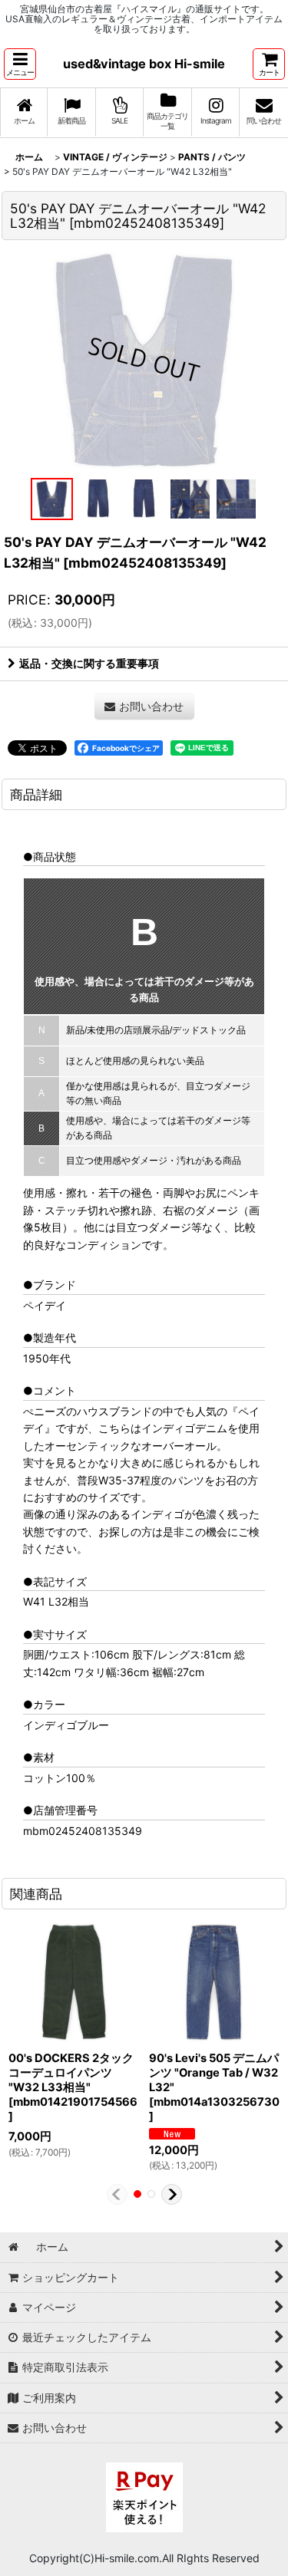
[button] (20, 64)
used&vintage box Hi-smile (144, 64)
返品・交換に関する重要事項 (89, 663)
